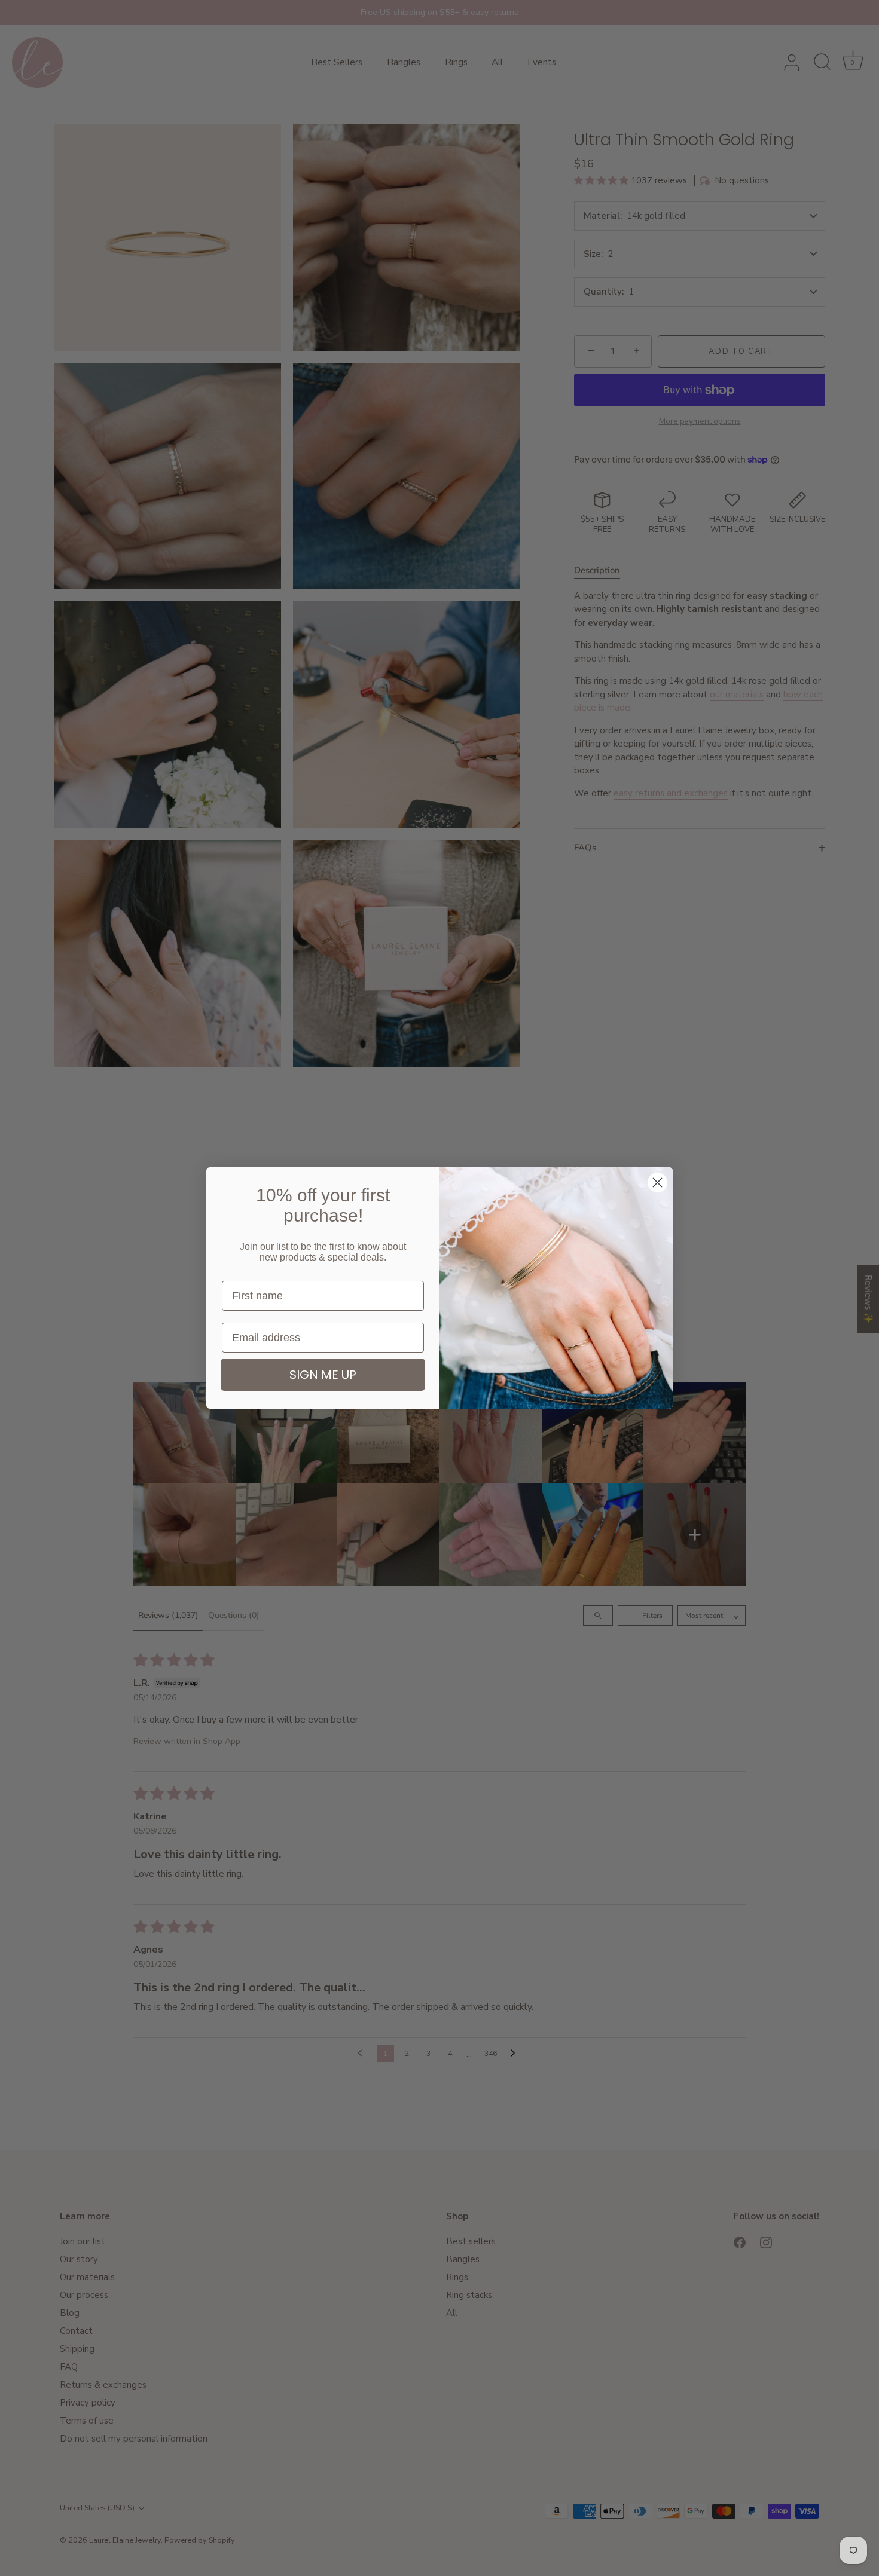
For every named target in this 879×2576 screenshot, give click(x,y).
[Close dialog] (657, 1183)
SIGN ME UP (323, 1375)
